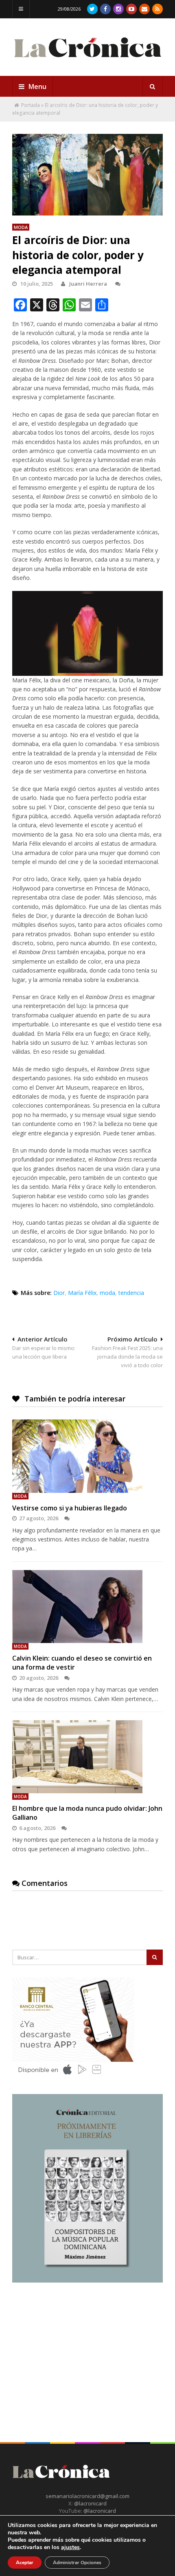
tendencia (131, 1293)
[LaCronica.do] (87, 61)
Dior (59, 1293)
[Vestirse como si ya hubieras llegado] (87, 1456)
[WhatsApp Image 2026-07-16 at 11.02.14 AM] (87, 2281)
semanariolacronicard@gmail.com (87, 2496)
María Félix (82, 1293)
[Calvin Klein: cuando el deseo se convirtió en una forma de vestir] (87, 1607)
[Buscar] (153, 87)
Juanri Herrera (88, 284)
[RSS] (157, 9)
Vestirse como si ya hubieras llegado (70, 1508)
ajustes (70, 2547)
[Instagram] (118, 9)
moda (107, 1293)
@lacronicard (90, 2503)
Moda (21, 227)
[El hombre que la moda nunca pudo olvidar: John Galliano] (87, 1757)
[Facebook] (105, 9)
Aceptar (25, 2563)
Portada (31, 105)
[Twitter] (92, 9)
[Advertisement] (73, 2348)
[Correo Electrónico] (144, 9)
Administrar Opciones (77, 2563)
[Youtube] (131, 9)
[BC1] (73, 2077)
